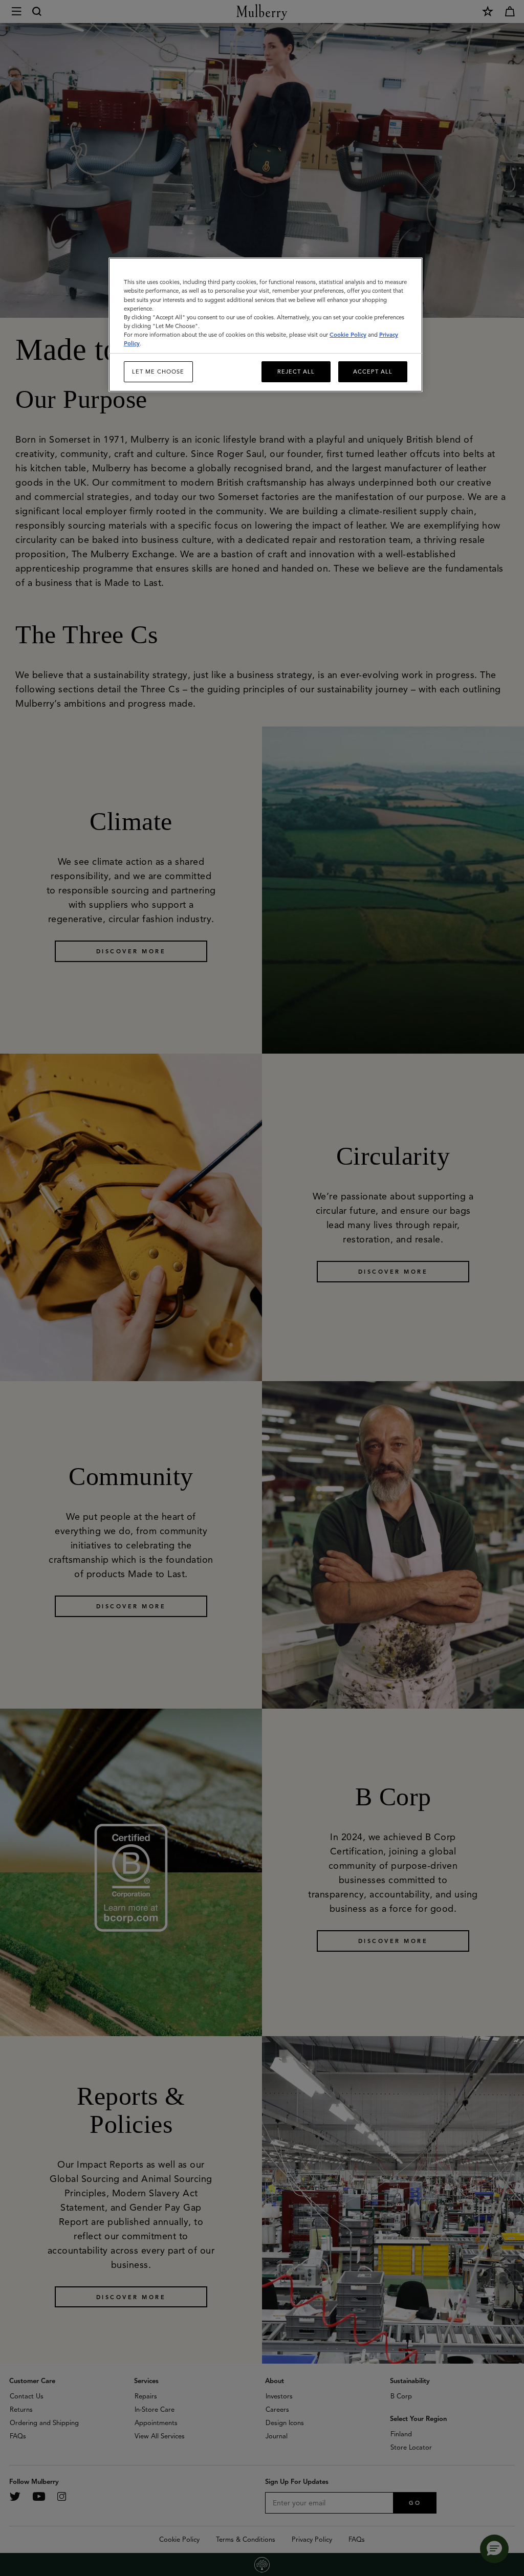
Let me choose (158, 372)
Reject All (296, 372)
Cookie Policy (348, 335)
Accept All (373, 372)
